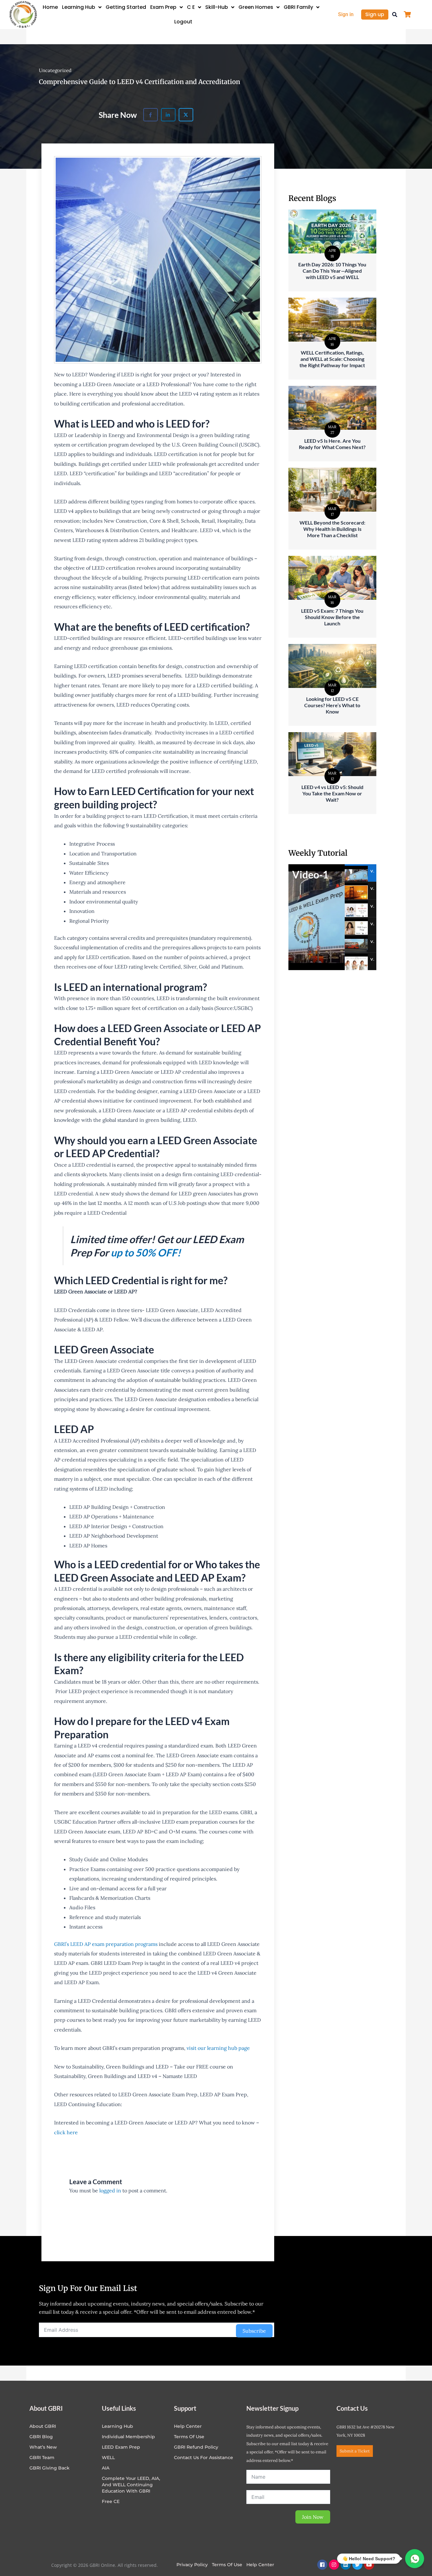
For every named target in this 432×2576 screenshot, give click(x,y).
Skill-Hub (217, 7)
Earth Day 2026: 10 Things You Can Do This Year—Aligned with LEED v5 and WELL (332, 271)
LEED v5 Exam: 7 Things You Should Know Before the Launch (332, 617)
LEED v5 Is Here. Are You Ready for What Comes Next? (332, 444)
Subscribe (254, 2331)
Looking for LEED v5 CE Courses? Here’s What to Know (332, 705)
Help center (188, 2426)
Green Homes (256, 7)
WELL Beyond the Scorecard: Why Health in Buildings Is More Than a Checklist (332, 529)
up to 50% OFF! (146, 1252)
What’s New (43, 2447)
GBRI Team (42, 2458)
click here (66, 2132)
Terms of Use (189, 2437)
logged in (110, 2190)
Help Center (260, 2565)
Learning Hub (79, 7)
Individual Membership (128, 2437)
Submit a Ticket (355, 2451)
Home (50, 7)
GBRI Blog (41, 2437)
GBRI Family (298, 7)
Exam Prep (163, 7)
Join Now (313, 2517)
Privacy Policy (192, 2565)
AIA (106, 2468)
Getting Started (126, 7)
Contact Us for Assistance (204, 2458)
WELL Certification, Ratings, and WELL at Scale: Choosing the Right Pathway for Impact (332, 359)
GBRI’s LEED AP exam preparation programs (106, 1944)
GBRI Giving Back (49, 2468)
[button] (395, 15)
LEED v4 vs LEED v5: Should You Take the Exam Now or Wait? (332, 793)
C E (191, 7)
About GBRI (43, 2426)
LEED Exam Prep (121, 2447)
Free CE (111, 2501)
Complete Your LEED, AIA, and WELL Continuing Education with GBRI (131, 2485)
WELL (108, 2458)
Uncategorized (55, 70)
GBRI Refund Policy (196, 2447)
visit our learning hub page (218, 2048)
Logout (183, 22)
